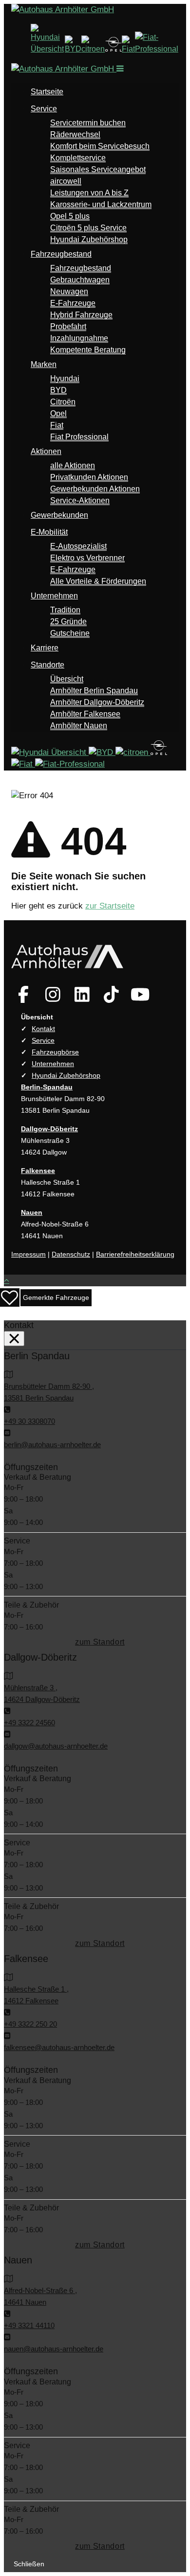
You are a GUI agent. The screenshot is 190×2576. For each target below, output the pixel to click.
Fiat (57, 425)
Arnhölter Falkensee (85, 714)
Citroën (63, 402)
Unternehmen (54, 596)
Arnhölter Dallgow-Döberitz (97, 702)
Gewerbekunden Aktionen (95, 489)
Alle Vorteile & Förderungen (98, 581)
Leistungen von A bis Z (89, 193)
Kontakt (43, 1029)
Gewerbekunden (59, 515)
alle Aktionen (73, 465)
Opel (58, 413)
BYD (58, 390)
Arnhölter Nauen (79, 726)
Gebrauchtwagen (80, 280)
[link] (23, 994)
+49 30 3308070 (29, 1421)
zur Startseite (110, 906)
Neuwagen (69, 291)
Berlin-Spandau (47, 1087)
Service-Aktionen (80, 500)
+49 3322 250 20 (30, 2024)
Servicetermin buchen (88, 123)
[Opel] (114, 49)
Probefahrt (68, 326)
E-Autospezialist (78, 546)
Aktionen (46, 451)
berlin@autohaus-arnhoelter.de (52, 1445)
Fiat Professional (79, 437)
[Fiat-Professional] (157, 49)
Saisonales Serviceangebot (98, 169)
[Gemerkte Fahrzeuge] (11, 1297)
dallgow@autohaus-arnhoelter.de (56, 1746)
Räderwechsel (75, 134)
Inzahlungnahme (79, 338)
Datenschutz (71, 1254)
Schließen (29, 2564)
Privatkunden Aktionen (89, 477)
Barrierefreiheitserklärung (135, 1254)
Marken (44, 364)
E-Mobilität (49, 532)
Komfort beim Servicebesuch (100, 146)
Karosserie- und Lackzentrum (101, 204)
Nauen (32, 1212)
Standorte (47, 665)
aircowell (66, 181)
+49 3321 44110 (29, 2325)
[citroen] (93, 49)
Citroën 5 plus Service (88, 228)
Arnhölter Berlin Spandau (94, 691)
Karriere (45, 648)
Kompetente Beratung (88, 350)
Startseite (47, 92)
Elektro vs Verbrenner (87, 558)
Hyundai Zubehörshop (89, 239)
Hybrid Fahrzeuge (81, 315)
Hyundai (65, 378)
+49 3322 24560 (29, 1723)
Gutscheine (70, 633)
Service (44, 109)
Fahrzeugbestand (61, 254)
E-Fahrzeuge (73, 303)
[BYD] (73, 49)
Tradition (65, 610)
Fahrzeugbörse (55, 1052)
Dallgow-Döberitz (49, 1129)
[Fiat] (128, 49)
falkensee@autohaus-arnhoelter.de (59, 2047)
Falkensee (38, 1171)
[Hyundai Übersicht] (48, 49)
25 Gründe (68, 622)
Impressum (28, 1254)
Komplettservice (78, 158)
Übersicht (67, 679)
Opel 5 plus (70, 216)
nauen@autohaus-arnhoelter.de (54, 2349)
